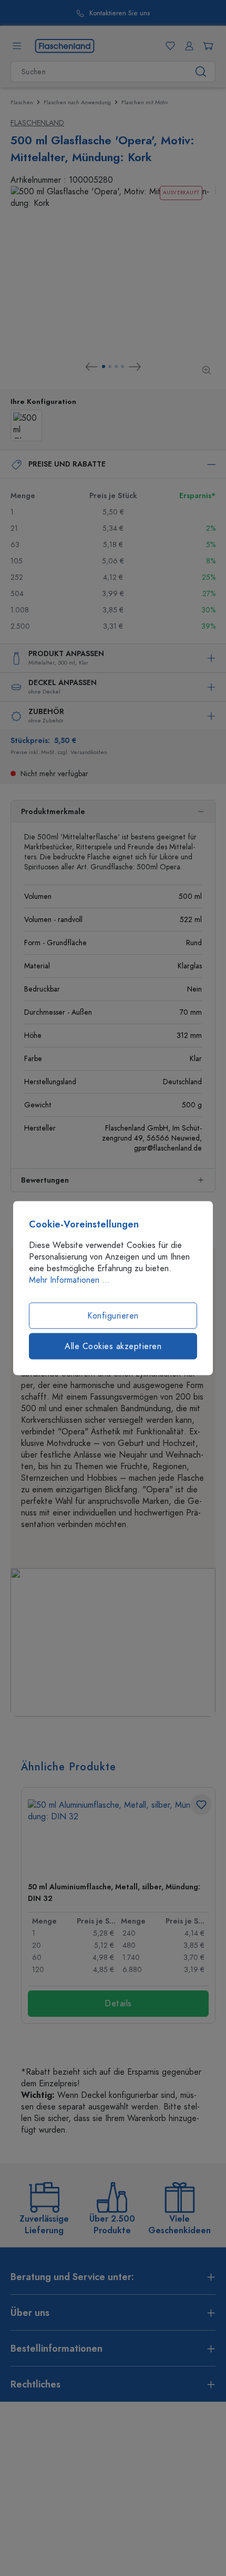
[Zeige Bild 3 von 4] (116, 366)
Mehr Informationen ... (69, 1280)
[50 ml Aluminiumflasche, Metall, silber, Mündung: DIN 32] (118, 1836)
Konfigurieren (113, 1316)
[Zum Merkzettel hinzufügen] (201, 1805)
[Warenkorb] (206, 46)
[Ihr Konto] (187, 46)
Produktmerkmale (53, 812)
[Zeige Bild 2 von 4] (110, 366)
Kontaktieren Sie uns (90, 13)
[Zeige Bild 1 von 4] (104, 366)
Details (118, 2004)
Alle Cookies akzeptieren (113, 1346)
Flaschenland (37, 123)
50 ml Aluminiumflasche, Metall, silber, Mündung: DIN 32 (114, 1893)
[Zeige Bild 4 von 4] (122, 366)
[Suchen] (201, 72)
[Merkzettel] (168, 46)
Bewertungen (45, 1180)
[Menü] (17, 46)
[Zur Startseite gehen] (65, 45)
